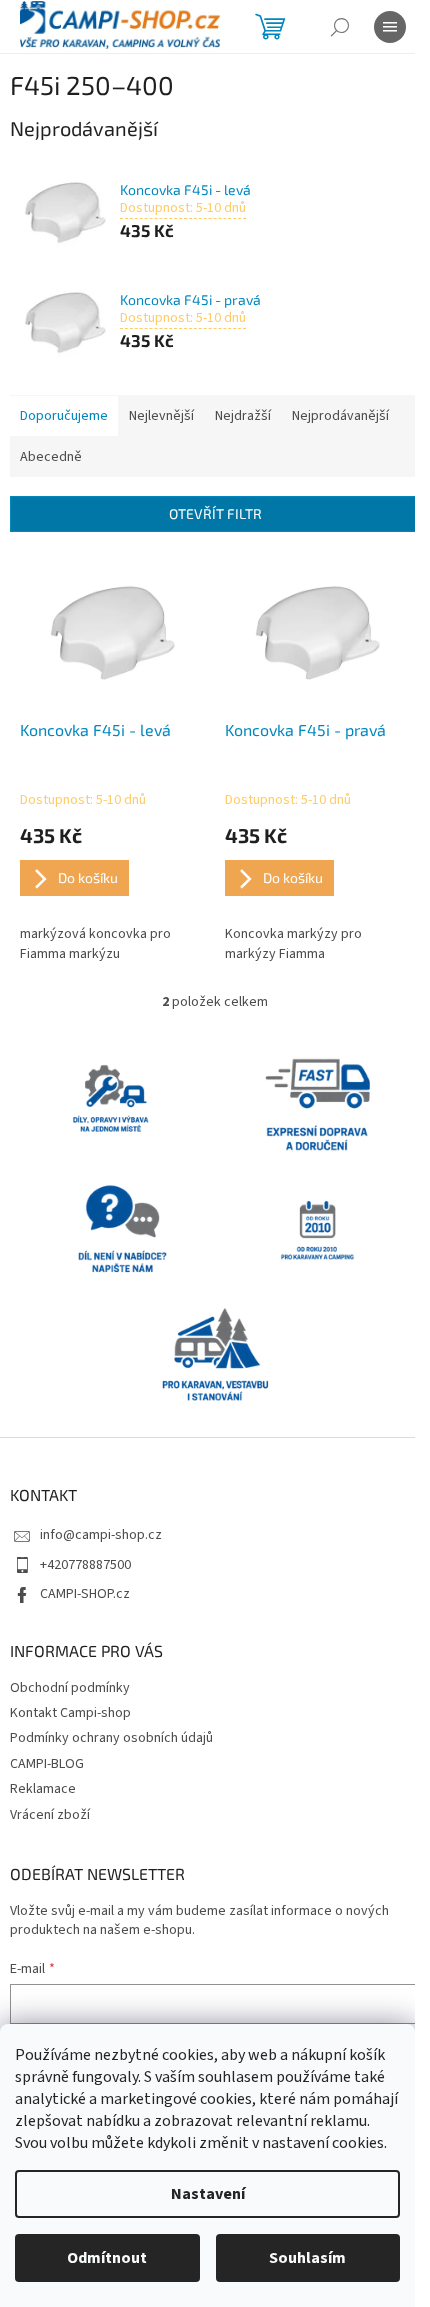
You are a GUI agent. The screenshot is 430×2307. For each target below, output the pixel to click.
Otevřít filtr (215, 513)
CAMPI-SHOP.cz (85, 1594)
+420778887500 (85, 1565)
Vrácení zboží (50, 1815)
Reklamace (43, 1789)
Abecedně (51, 457)
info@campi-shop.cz (101, 1535)
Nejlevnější (161, 416)
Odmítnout (107, 2258)
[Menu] (390, 27)
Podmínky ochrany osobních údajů (111, 1738)
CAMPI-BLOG (47, 1764)
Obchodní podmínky (70, 1688)
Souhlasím (307, 2258)
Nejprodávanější (340, 416)
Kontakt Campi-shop (70, 1713)
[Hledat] (340, 27)
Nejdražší (243, 416)
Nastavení (208, 2194)
